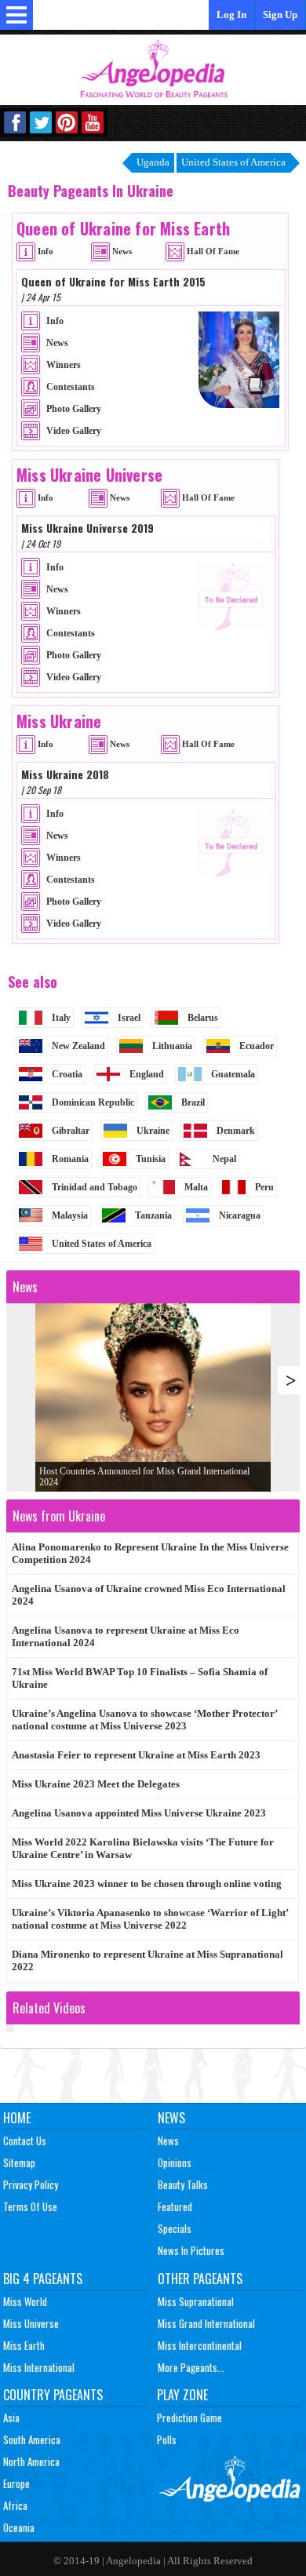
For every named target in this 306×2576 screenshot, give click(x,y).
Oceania (19, 2527)
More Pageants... (191, 2367)
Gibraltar (71, 1131)
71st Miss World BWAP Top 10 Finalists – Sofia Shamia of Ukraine (140, 1678)
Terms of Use (30, 2206)
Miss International (39, 2367)
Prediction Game (189, 2418)
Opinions (175, 2162)
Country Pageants (53, 2395)
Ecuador (257, 1046)
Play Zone (182, 2395)
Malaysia (70, 1215)
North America (31, 2461)
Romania (70, 1159)
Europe (16, 2483)
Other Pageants (200, 2279)
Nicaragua (240, 1215)
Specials (175, 2228)
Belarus (203, 1018)
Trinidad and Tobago (95, 1187)
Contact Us (25, 2141)
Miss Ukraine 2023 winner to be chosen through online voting (147, 1884)
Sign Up (280, 15)
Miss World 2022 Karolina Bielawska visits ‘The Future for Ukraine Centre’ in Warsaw (143, 1848)
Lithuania (172, 1046)
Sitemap (19, 2162)
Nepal (224, 1159)
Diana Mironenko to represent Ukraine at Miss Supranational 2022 (148, 1960)
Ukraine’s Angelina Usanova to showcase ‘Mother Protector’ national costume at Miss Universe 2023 (145, 1720)
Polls (167, 2439)
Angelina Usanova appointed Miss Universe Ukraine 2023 (139, 1813)
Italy (61, 1018)
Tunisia (151, 1159)
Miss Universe (31, 2323)
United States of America (102, 1244)
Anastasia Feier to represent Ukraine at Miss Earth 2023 (136, 1755)
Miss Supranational (196, 2301)
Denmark (236, 1131)
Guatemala (233, 1074)
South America (32, 2439)
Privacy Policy (31, 2184)
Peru (264, 1187)
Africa (15, 2505)
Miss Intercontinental (200, 2345)
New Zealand (78, 1046)
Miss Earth (24, 2345)
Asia (11, 2418)
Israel (129, 1018)
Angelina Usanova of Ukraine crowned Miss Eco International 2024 (149, 1595)
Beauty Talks (183, 2184)
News (171, 2118)
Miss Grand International (206, 2323)
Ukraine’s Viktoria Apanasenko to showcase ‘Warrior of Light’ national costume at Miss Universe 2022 (150, 1919)
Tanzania (153, 1215)
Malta (196, 1187)
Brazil (193, 1102)
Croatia (67, 1074)
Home (17, 2118)
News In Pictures (191, 2250)
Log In (231, 15)
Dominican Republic (93, 1102)
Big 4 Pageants (43, 2279)
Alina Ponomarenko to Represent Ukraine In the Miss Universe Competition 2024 (150, 1553)
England (147, 1074)
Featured (175, 2206)
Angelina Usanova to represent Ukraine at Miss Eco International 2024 (126, 1636)
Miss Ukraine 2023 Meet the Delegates (96, 1784)
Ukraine (153, 1131)
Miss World (25, 2301)
